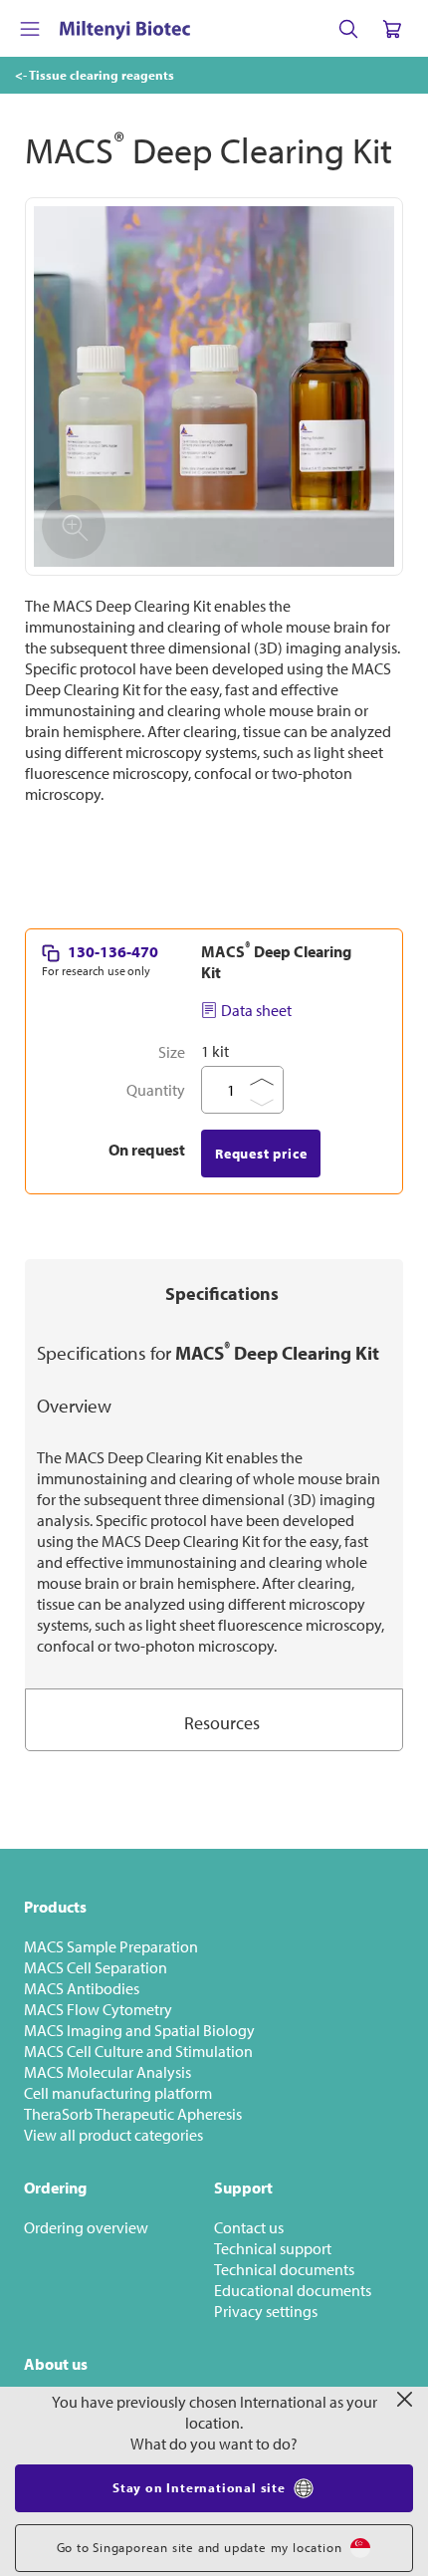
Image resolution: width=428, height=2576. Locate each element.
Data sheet (256, 1010)
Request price (261, 1154)
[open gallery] (214, 386)
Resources (222, 1723)
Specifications (222, 1293)
